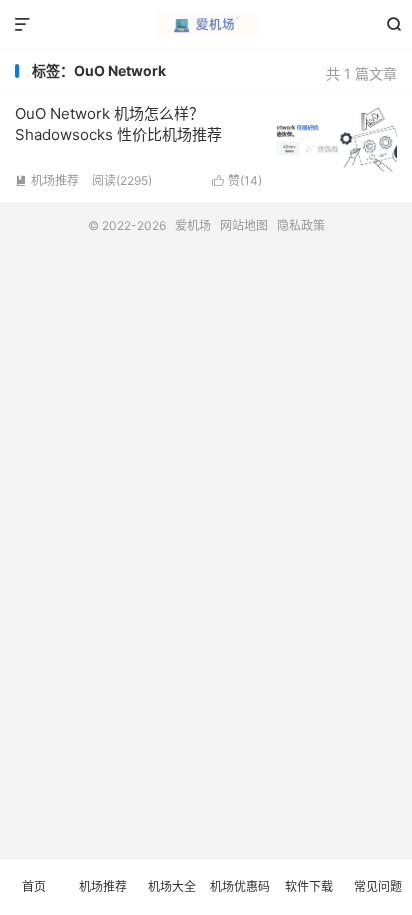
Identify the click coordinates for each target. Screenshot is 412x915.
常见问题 (378, 886)
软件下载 (309, 886)
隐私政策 (301, 225)
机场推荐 (47, 180)
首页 (34, 886)
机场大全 (172, 886)
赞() (237, 180)
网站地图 (244, 225)
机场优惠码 (240, 886)
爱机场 (205, 25)
